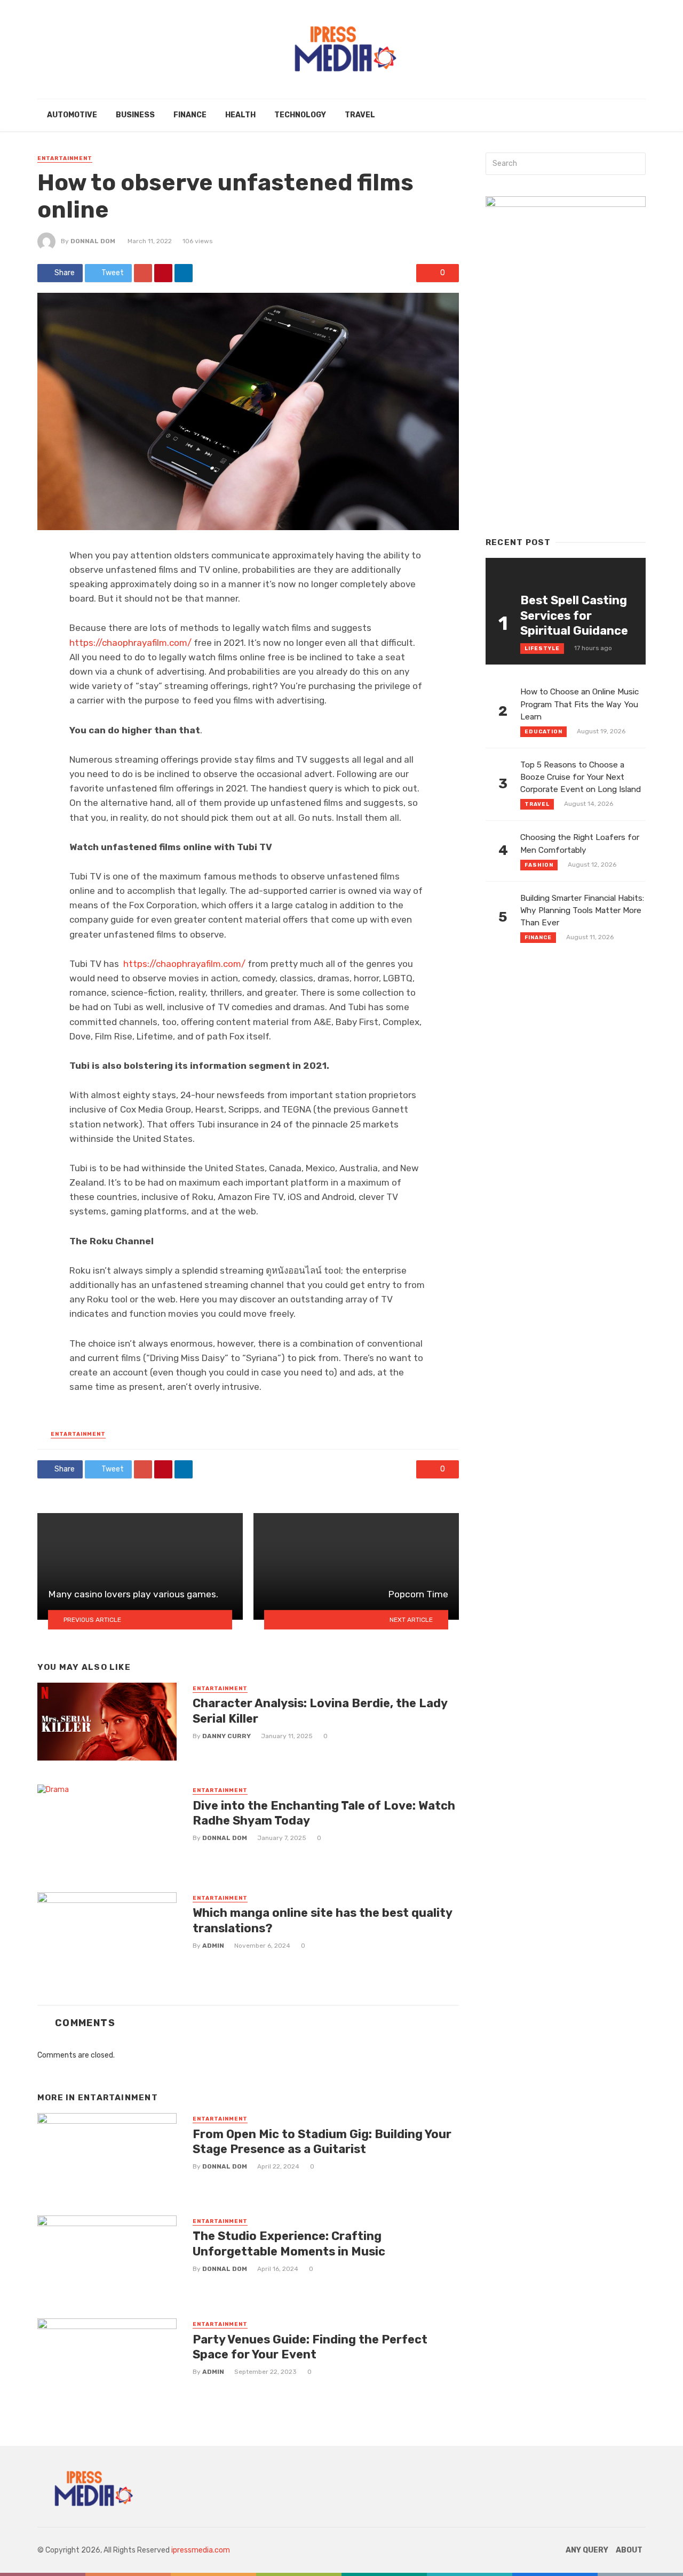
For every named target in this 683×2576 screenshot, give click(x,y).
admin (213, 1946)
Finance (190, 115)
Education (543, 732)
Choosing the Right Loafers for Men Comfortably (580, 843)
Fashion (539, 865)
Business (135, 115)
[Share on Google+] (143, 273)
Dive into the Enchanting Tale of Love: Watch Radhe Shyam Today (324, 1813)
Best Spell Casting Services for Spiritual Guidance (574, 615)
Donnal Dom (93, 241)
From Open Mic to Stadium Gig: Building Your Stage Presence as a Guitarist (322, 2142)
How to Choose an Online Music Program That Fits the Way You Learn (579, 704)
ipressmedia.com (201, 2550)
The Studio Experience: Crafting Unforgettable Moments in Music (289, 2243)
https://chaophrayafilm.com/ (130, 643)
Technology (300, 115)
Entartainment (65, 158)
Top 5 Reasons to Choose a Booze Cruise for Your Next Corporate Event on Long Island (581, 777)
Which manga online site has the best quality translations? (322, 1920)
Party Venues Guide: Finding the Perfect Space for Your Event (310, 2347)
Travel (360, 115)
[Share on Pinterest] (163, 273)
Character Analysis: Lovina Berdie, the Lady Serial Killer (320, 1711)
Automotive (72, 115)
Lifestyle (542, 649)
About (629, 2550)
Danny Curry (227, 1736)
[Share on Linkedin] (184, 273)
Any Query (587, 2550)
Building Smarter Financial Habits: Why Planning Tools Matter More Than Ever (582, 910)
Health (240, 115)
